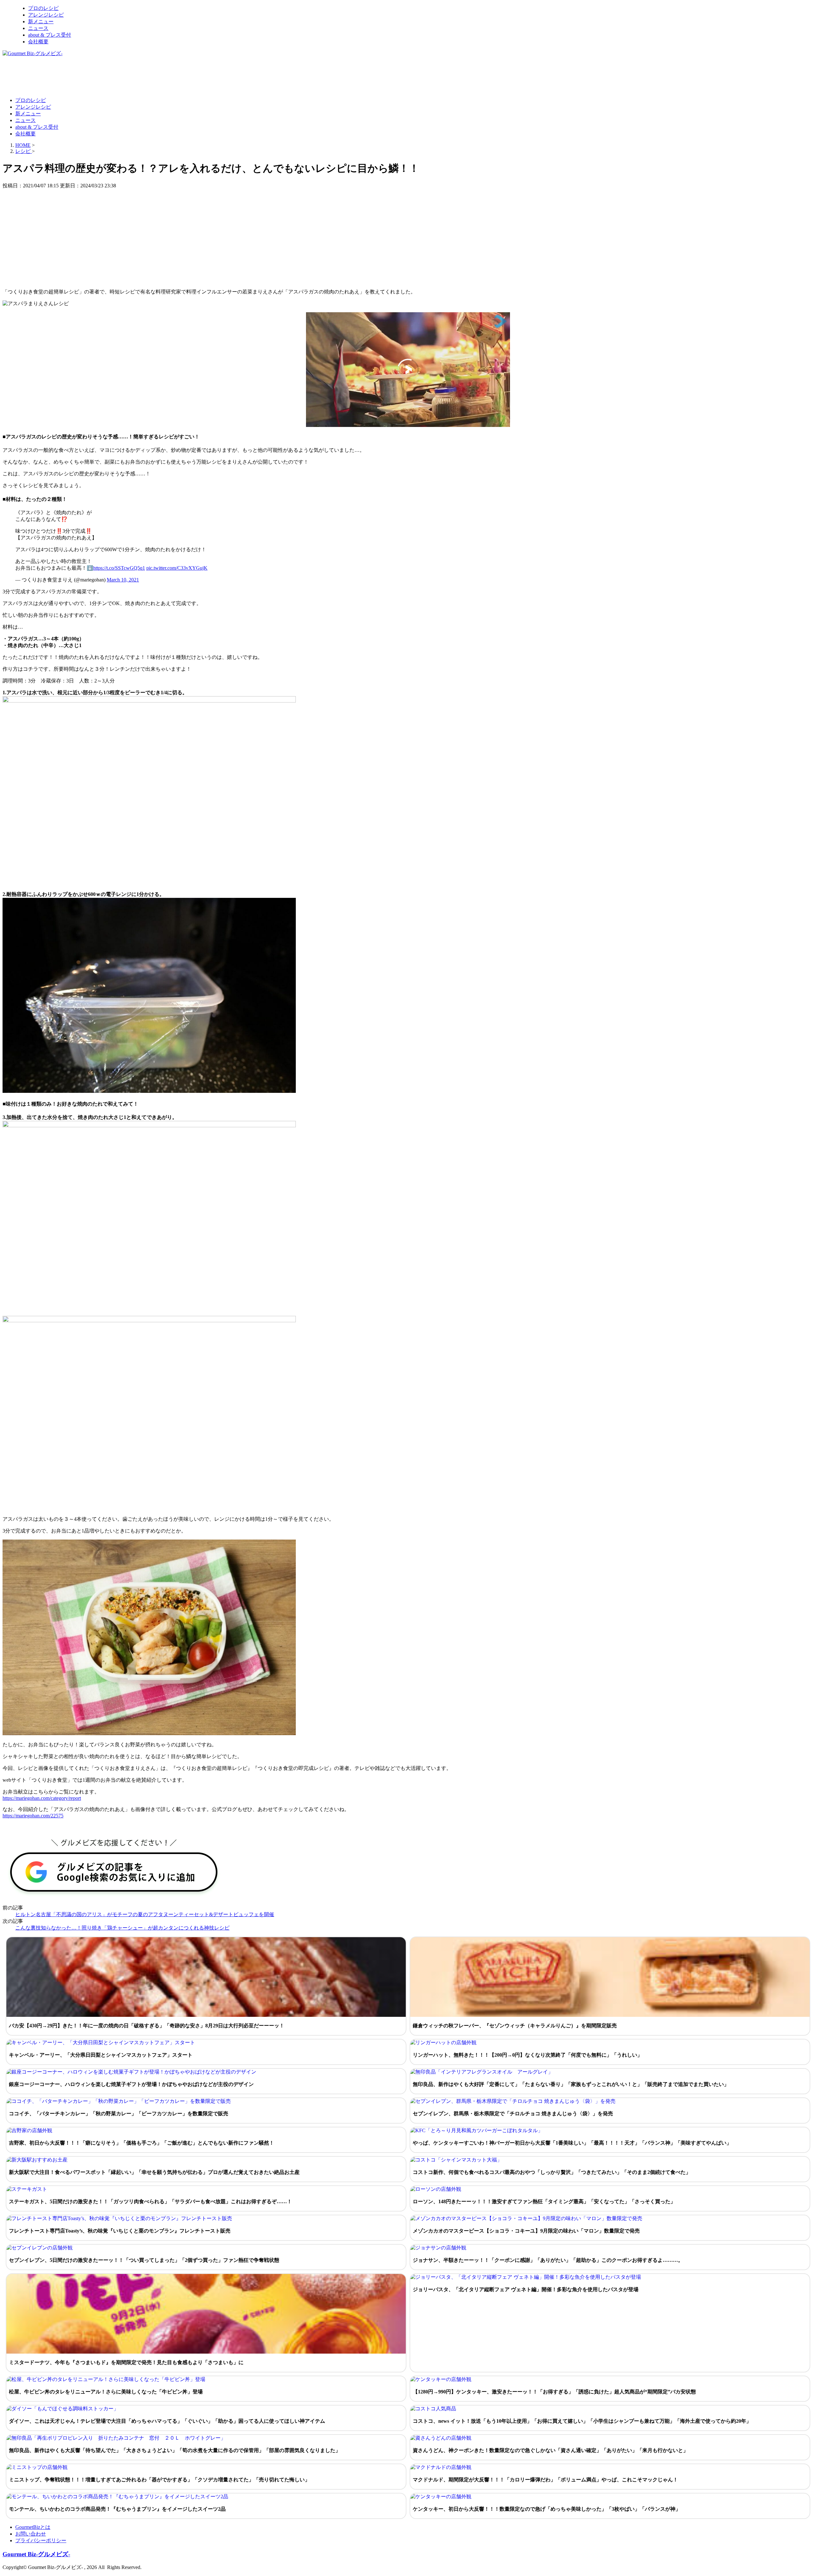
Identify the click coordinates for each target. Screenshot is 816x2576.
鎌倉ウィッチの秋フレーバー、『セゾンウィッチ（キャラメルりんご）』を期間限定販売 (515, 2026)
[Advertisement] (119, 76)
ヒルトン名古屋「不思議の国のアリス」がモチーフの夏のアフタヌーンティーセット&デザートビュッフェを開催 (145, 1914)
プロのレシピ (43, 8)
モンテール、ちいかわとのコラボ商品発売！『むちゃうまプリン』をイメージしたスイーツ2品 (117, 2509)
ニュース (38, 28)
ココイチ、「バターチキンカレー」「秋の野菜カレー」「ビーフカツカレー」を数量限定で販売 (119, 2114)
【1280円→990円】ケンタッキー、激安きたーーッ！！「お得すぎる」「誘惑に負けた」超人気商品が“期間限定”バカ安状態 (554, 2392)
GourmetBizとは (33, 2527)
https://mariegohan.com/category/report (42, 1798)
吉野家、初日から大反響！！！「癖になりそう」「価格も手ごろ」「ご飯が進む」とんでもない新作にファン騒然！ (142, 2143)
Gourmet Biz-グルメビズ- (36, 2554)
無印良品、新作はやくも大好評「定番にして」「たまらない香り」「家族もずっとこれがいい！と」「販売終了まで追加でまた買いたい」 (571, 2084)
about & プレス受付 (50, 35)
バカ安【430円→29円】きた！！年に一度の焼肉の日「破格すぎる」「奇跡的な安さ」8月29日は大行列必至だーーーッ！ (147, 2026)
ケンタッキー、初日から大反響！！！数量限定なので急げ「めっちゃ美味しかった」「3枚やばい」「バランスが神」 (547, 2509)
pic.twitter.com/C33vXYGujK (177, 568)
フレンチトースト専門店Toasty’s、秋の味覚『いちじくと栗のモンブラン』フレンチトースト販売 (120, 2231)
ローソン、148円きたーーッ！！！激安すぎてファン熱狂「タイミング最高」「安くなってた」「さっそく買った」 (544, 2201)
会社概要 (38, 42)
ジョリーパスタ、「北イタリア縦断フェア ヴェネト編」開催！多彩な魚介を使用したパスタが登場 (526, 2289)
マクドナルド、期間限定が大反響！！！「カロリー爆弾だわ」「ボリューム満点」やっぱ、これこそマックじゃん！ (545, 2480)
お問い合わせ (31, 2534)
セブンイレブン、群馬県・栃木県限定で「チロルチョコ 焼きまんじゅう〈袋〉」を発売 (513, 2114)
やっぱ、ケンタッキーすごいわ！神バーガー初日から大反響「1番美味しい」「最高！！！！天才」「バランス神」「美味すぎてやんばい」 (572, 2143)
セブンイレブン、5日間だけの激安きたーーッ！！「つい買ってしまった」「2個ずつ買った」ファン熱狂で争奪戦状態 (144, 2260)
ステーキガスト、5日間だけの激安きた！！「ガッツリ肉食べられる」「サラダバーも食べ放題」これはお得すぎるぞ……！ (150, 2201)
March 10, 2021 (123, 580)
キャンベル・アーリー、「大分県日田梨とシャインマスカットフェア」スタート (101, 2055)
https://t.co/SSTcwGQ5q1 (119, 568)
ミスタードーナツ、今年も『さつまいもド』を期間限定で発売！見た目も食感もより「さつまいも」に (126, 2362)
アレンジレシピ (46, 15)
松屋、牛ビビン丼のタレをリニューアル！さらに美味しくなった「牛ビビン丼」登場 (106, 2392)
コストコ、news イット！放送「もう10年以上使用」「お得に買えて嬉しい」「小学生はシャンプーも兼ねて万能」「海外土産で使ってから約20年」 (582, 2421)
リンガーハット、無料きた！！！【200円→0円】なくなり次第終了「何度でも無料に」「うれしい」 (528, 2055)
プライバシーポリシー (41, 2540)
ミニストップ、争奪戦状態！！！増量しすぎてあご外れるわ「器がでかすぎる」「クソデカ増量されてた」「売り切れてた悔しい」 (159, 2480)
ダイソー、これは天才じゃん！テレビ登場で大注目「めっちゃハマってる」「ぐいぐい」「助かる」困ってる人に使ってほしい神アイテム (167, 2421)
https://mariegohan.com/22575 (33, 1816)
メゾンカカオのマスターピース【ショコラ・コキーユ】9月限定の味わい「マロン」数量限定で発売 (526, 2231)
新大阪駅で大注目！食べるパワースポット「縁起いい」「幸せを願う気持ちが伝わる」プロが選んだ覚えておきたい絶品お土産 (154, 2172)
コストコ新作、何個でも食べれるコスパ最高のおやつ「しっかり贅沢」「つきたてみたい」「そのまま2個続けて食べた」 (552, 2172)
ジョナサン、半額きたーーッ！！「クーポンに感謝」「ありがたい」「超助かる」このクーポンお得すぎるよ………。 (548, 2260)
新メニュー (41, 22)
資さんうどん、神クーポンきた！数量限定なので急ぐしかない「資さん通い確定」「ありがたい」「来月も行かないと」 (550, 2450)
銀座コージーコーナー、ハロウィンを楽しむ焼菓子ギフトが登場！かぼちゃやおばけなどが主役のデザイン (131, 2084)
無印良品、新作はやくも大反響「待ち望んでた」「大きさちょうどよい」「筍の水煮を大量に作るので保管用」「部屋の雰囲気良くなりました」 (175, 2450)
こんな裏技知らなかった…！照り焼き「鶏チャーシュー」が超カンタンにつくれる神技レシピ (122, 1928)
